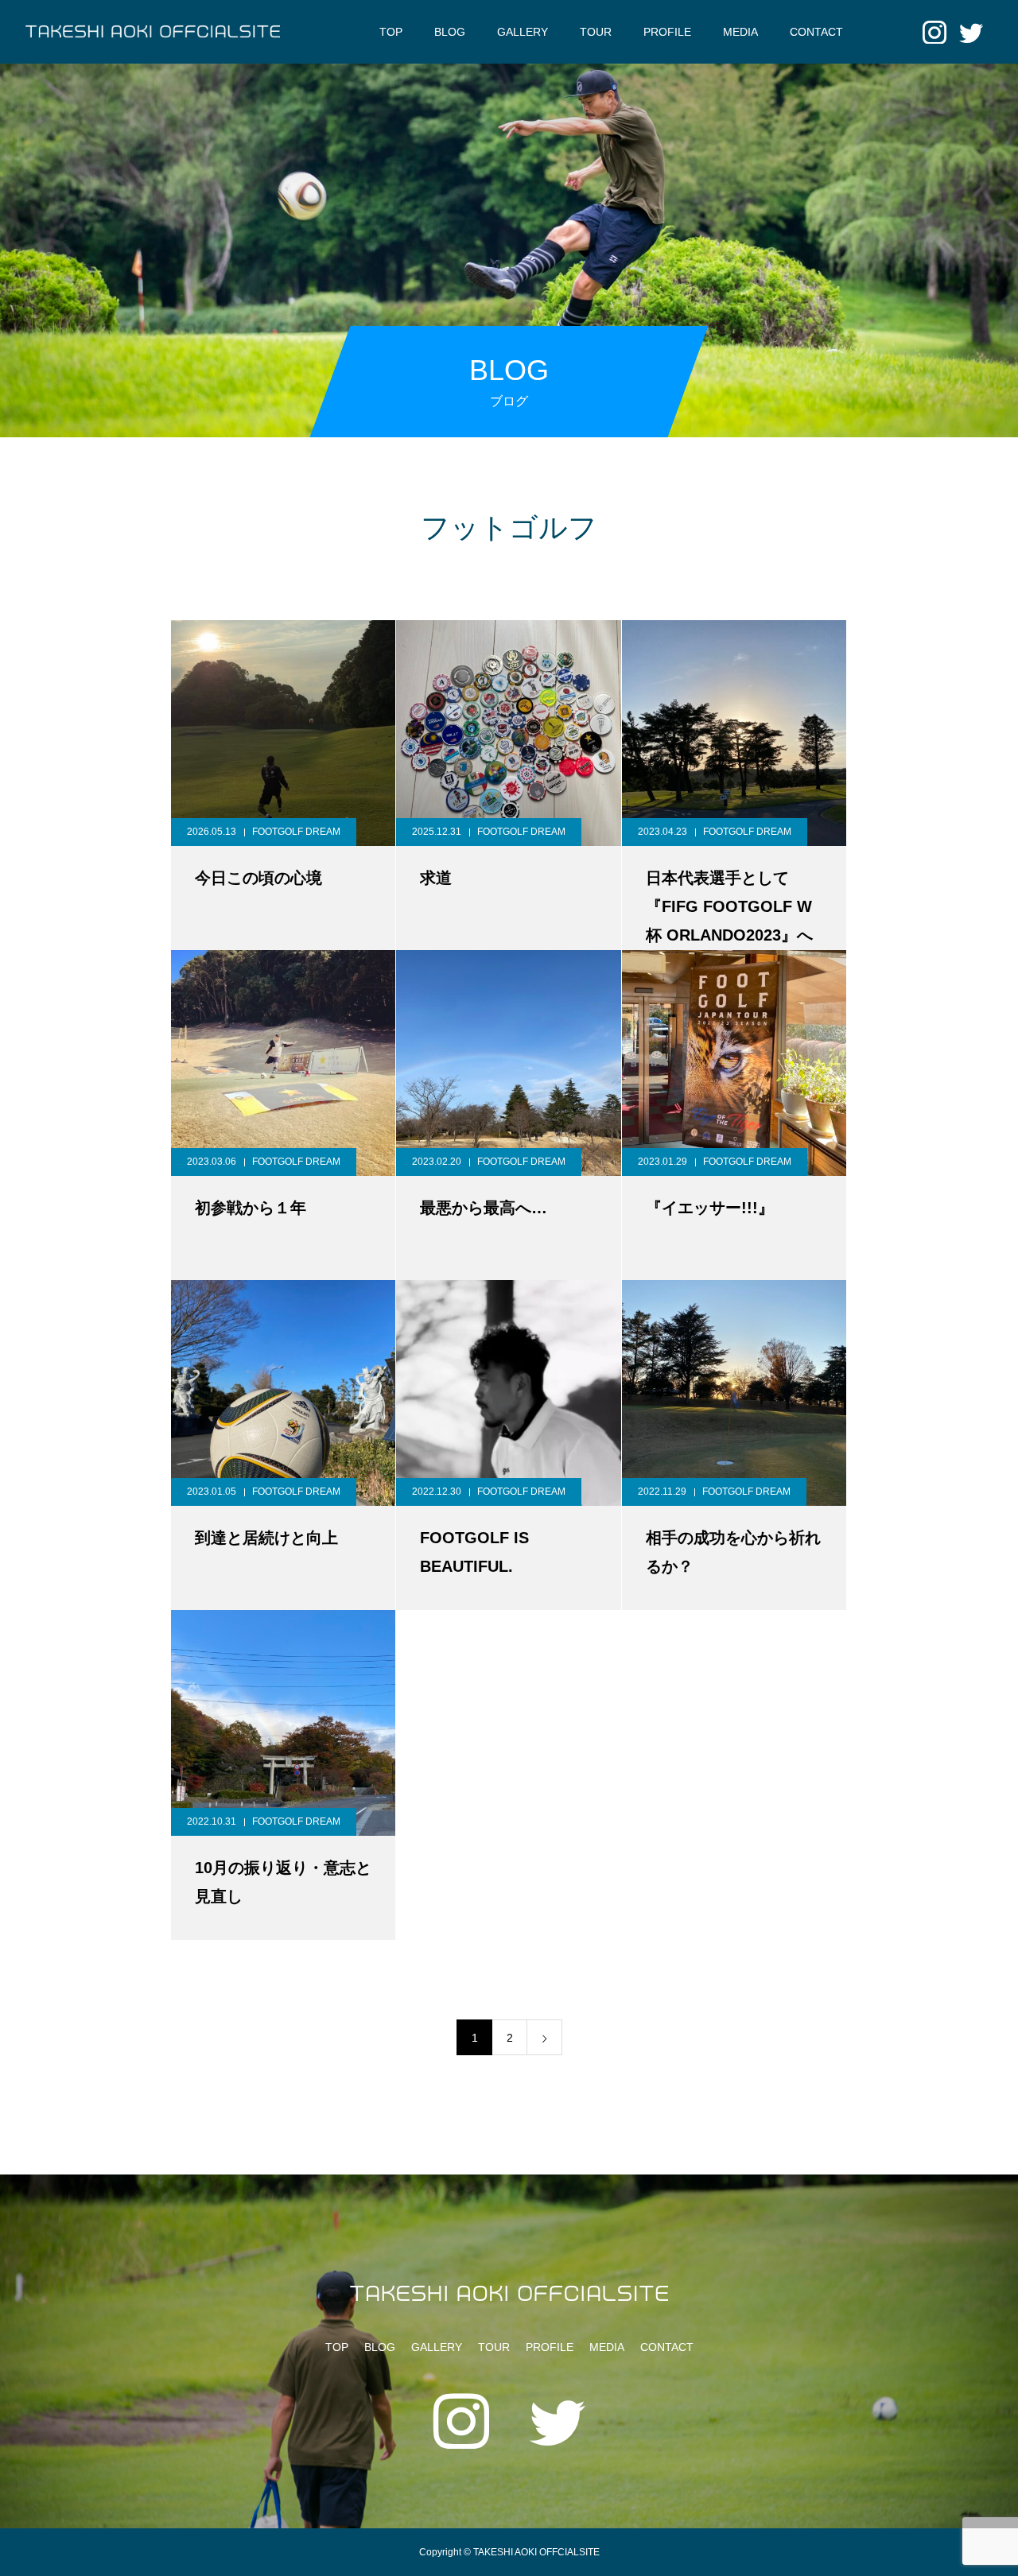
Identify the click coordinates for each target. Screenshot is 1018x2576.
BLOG (450, 32)
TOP (391, 32)
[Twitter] (971, 32)
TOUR (596, 32)
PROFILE (667, 32)
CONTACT (816, 32)
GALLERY (523, 32)
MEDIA (740, 32)
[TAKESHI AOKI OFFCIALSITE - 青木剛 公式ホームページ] (153, 32)
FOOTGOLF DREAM (296, 832)
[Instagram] (934, 32)
